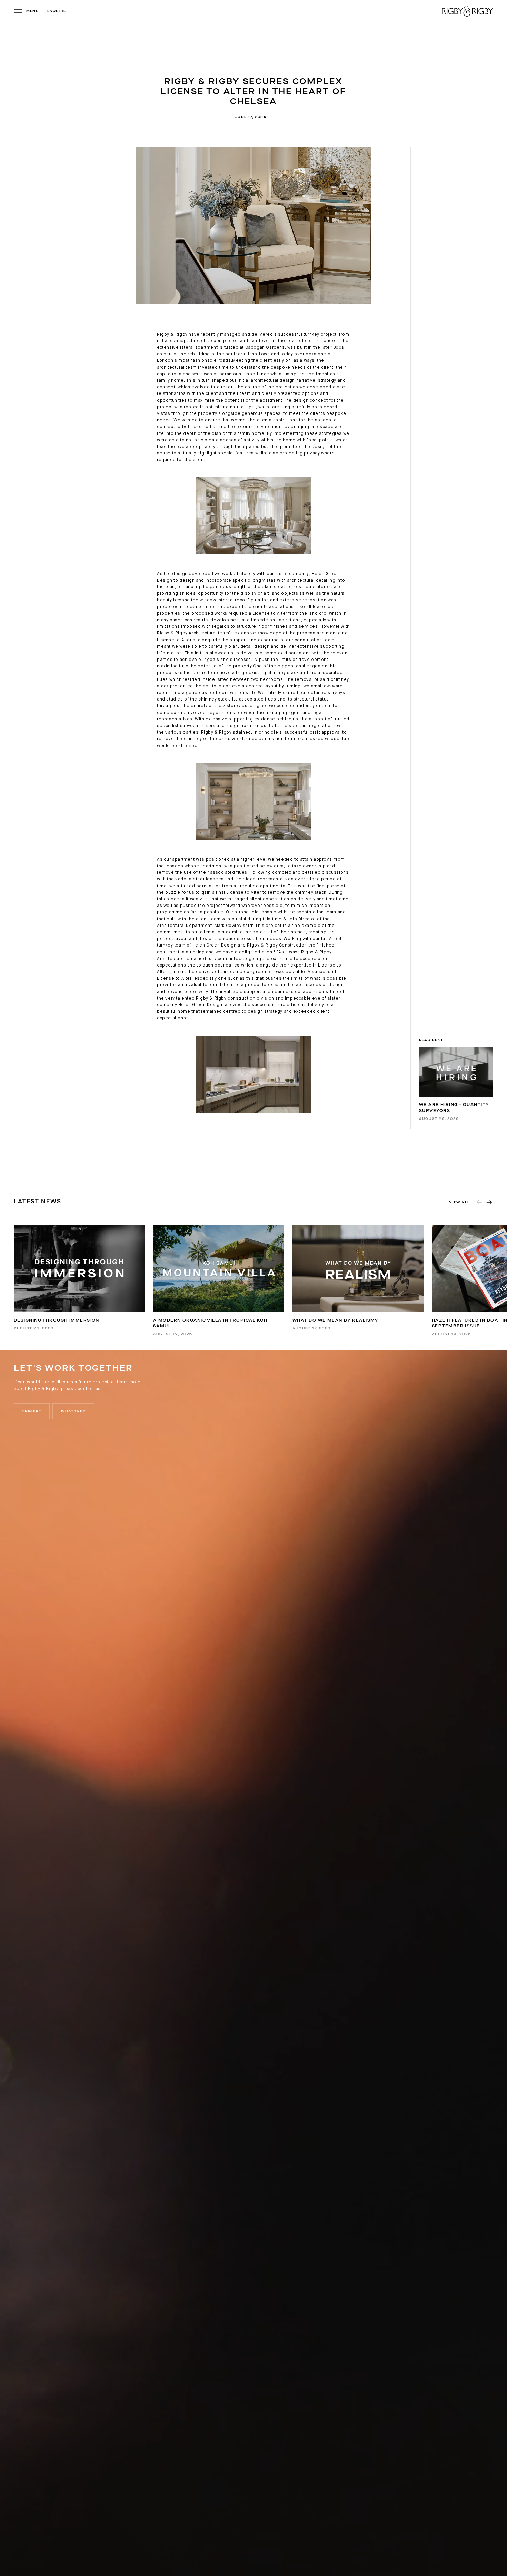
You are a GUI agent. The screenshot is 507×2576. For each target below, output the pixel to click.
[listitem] (79, 1278)
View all (459, 1202)
